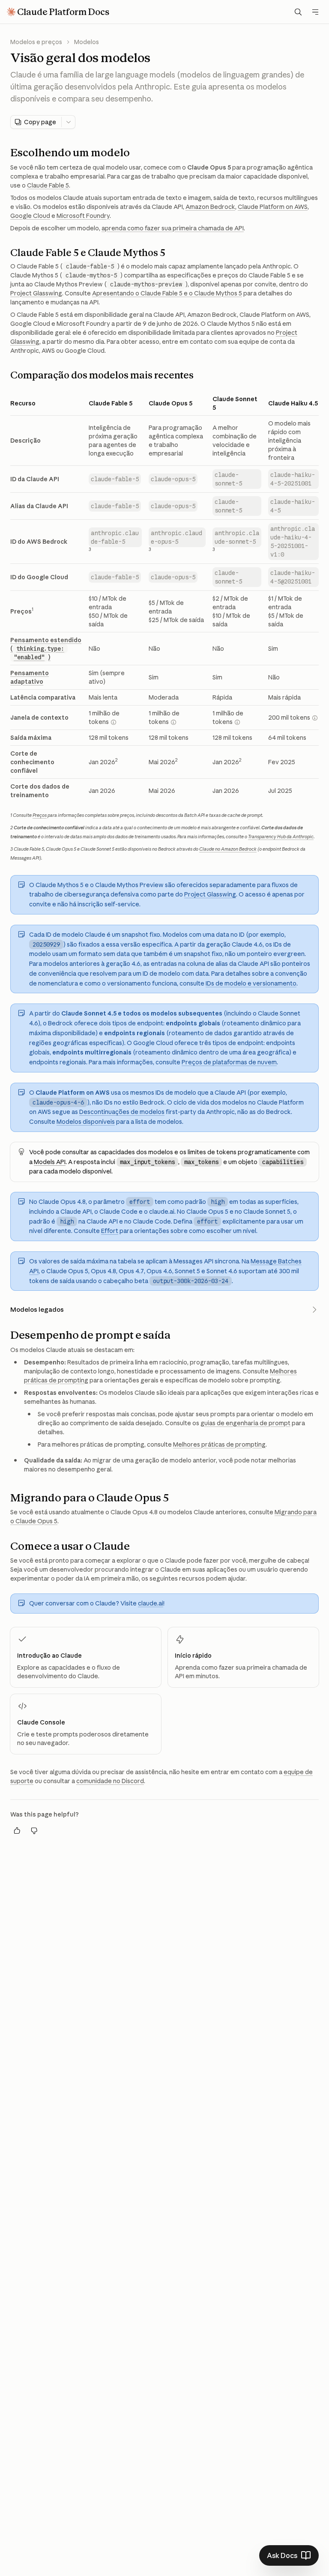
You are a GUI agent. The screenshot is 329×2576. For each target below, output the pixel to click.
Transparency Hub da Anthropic (281, 837)
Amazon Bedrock (210, 207)
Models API (50, 1162)
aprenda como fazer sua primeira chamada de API (173, 228)
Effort (110, 1231)
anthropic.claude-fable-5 (115, 537)
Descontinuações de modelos (122, 1112)
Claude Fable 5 (48, 185)
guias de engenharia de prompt (245, 1423)
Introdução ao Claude (49, 1656)
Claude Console (41, 1722)
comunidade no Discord (110, 1781)
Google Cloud (30, 216)
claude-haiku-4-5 (293, 506)
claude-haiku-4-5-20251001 (293, 479)
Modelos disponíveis (86, 1122)
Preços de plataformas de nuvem (229, 1062)
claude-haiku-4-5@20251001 (293, 577)
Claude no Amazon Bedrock (228, 849)
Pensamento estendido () (46, 649)
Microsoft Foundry (83, 216)
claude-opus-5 (173, 479)
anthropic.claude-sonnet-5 (237, 537)
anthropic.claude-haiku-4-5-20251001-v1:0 (293, 542)
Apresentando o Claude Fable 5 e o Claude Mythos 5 (167, 293)
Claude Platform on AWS (273, 207)
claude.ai (151, 1603)
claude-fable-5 (115, 479)
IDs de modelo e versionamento (251, 983)
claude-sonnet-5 (228, 479)
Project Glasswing (36, 293)
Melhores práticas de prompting (219, 1444)
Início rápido (193, 1656)
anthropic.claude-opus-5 (176, 537)
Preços (40, 815)
